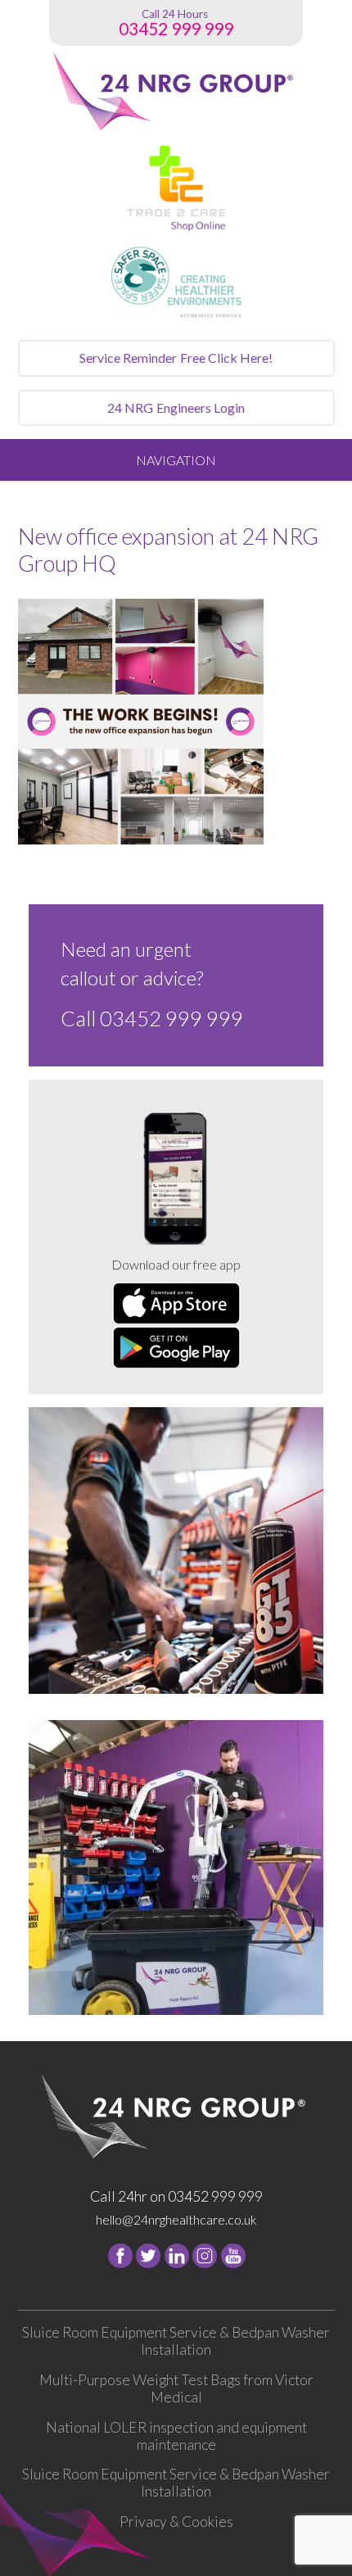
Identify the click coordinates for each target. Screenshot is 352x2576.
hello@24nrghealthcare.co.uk (176, 2219)
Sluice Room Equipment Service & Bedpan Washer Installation (176, 2341)
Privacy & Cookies (176, 2522)
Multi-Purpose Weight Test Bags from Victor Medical (176, 2388)
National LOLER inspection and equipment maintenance (176, 2436)
